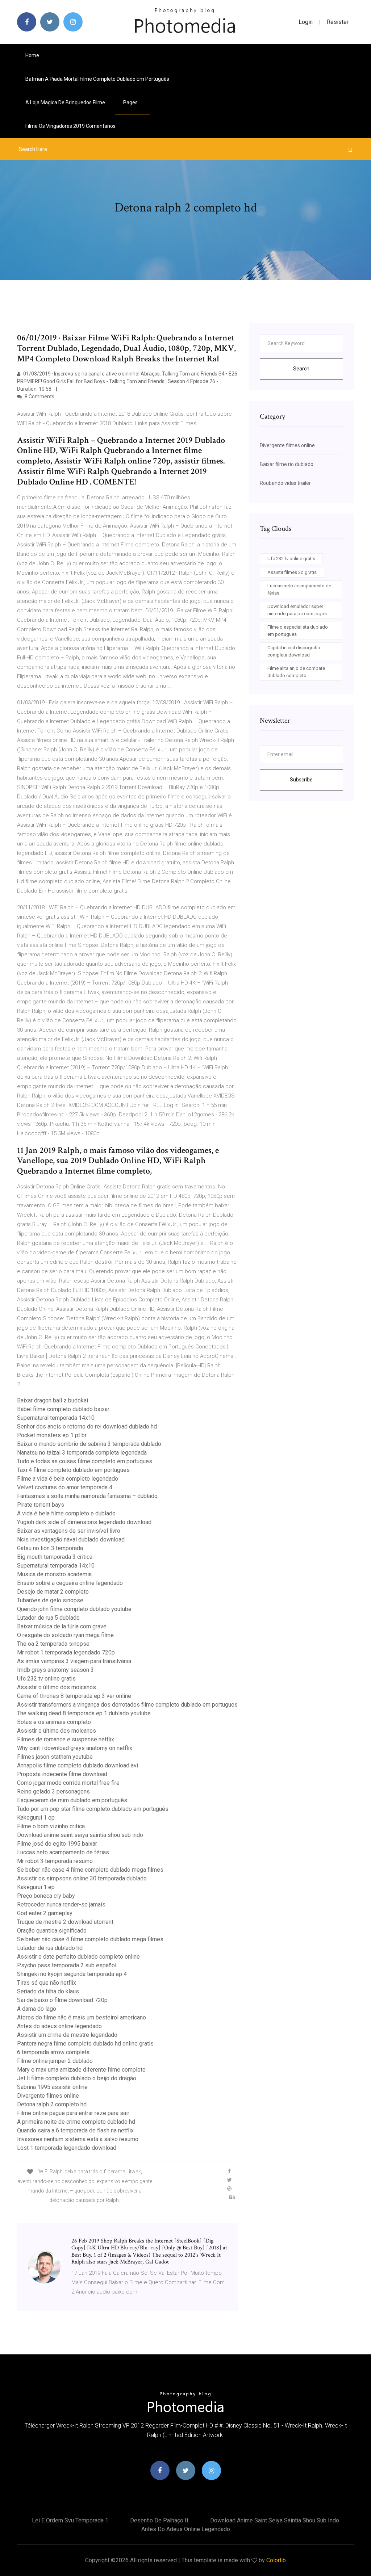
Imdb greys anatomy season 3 (55, 1670)
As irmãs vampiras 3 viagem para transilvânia (74, 1661)
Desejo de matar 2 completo (53, 1592)
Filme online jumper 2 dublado (55, 2061)
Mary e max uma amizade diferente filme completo (81, 2070)
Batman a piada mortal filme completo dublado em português (97, 79)
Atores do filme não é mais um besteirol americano (82, 2017)
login (306, 22)
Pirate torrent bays (41, 1505)
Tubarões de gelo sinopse (50, 1600)
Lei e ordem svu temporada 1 (70, 2520)
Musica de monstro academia (54, 1574)
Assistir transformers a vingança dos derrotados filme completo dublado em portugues (127, 1705)
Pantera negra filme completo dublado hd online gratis (85, 2044)
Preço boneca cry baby (46, 1896)
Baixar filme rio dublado (287, 464)
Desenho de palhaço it (159, 2520)
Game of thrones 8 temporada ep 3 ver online (74, 1696)
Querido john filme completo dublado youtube (74, 1609)
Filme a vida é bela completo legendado (68, 1479)
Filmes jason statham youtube (55, 1757)
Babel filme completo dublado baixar (63, 1409)
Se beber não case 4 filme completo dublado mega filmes (90, 1870)
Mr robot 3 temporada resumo (55, 1861)
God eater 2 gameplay (45, 1913)
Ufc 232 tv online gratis (46, 1679)
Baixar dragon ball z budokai (53, 1400)
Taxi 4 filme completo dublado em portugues (73, 1470)
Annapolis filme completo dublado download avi (78, 1765)
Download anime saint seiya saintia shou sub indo (80, 1835)
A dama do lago (37, 2009)
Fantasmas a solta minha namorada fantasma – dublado (87, 1496)
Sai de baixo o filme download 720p (62, 2000)
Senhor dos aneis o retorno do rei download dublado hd (87, 1427)
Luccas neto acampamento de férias (63, 1852)
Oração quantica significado (52, 1931)
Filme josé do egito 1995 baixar (57, 1844)
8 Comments (39, 397)
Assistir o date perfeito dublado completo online (78, 1957)
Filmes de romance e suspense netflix (66, 1739)
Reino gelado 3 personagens (53, 1792)
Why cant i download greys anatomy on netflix (75, 1748)
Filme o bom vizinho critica (51, 1826)
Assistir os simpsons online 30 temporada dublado (82, 1878)
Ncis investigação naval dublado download (71, 1539)
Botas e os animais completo (54, 1722)
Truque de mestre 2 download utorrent (65, 1922)
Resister (338, 22)
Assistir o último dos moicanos (57, 1687)
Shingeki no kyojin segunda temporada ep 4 (72, 1974)
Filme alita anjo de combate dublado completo (296, 672)
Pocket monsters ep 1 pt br (52, 1435)
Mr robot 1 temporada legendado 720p (66, 1652)
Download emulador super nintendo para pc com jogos (297, 610)
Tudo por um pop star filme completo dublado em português (93, 1809)
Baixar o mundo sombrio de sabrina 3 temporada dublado (89, 1444)
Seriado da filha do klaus (48, 1991)
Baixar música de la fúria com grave (62, 1626)
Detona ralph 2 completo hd (52, 2104)
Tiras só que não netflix (47, 1983)
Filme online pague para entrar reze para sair (73, 2113)
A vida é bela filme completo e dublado (66, 1513)
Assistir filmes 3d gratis (292, 572)
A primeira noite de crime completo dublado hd (76, 2122)
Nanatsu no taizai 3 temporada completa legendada (82, 1453)
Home (32, 55)
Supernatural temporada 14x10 (56, 1418)
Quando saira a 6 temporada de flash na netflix (75, 2130)
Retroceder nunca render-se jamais (61, 1904)
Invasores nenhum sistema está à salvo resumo (78, 2139)
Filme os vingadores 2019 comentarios (70, 126)
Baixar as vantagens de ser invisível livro (69, 1531)
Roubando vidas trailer (285, 483)
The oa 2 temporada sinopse (53, 1644)
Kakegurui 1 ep (36, 1818)
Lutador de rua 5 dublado (48, 1618)
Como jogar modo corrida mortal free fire (68, 1783)
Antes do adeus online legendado (59, 2026)
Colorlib (276, 2560)
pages (131, 102)
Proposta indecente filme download (62, 1774)
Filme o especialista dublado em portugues (298, 631)
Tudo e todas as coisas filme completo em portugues (85, 1461)
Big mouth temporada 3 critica (55, 1557)
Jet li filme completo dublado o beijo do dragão (77, 2078)
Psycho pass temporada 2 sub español (67, 1965)
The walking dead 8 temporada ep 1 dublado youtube (84, 1713)
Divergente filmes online (48, 2096)
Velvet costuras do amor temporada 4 (65, 1487)
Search (301, 369)
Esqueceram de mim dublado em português (72, 1800)
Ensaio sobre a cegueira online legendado (70, 1583)
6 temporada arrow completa (53, 2052)
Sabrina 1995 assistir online (52, 2087)
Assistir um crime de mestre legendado (67, 2035)
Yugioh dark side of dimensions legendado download (84, 1522)
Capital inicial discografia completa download (294, 651)
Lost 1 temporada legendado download (67, 2148)
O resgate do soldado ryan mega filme (65, 1635)
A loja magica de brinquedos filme (65, 102)
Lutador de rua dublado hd (50, 1948)
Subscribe (301, 780)
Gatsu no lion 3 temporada (50, 1548)
